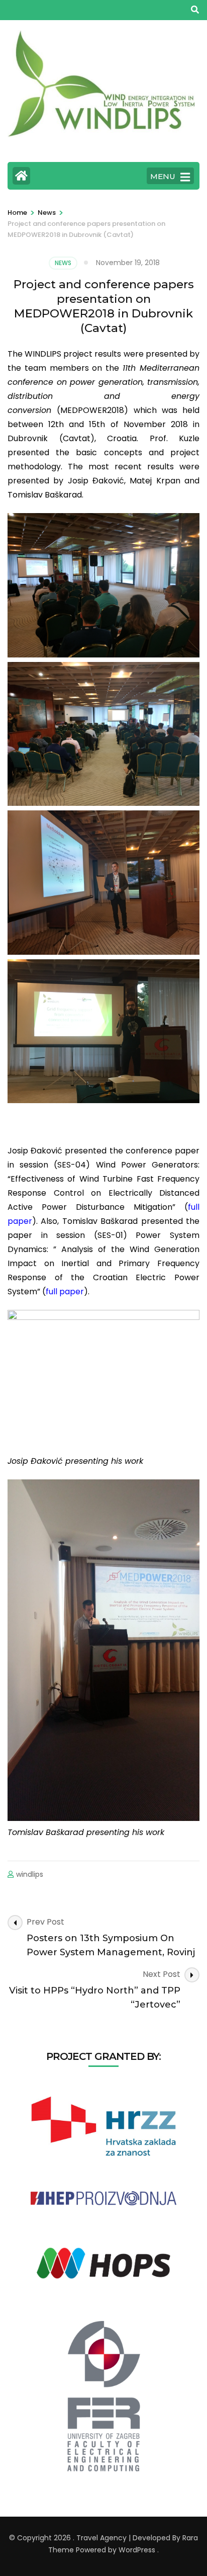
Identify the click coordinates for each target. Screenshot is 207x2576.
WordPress (137, 2550)
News (63, 263)
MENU (163, 176)
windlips (30, 1874)
